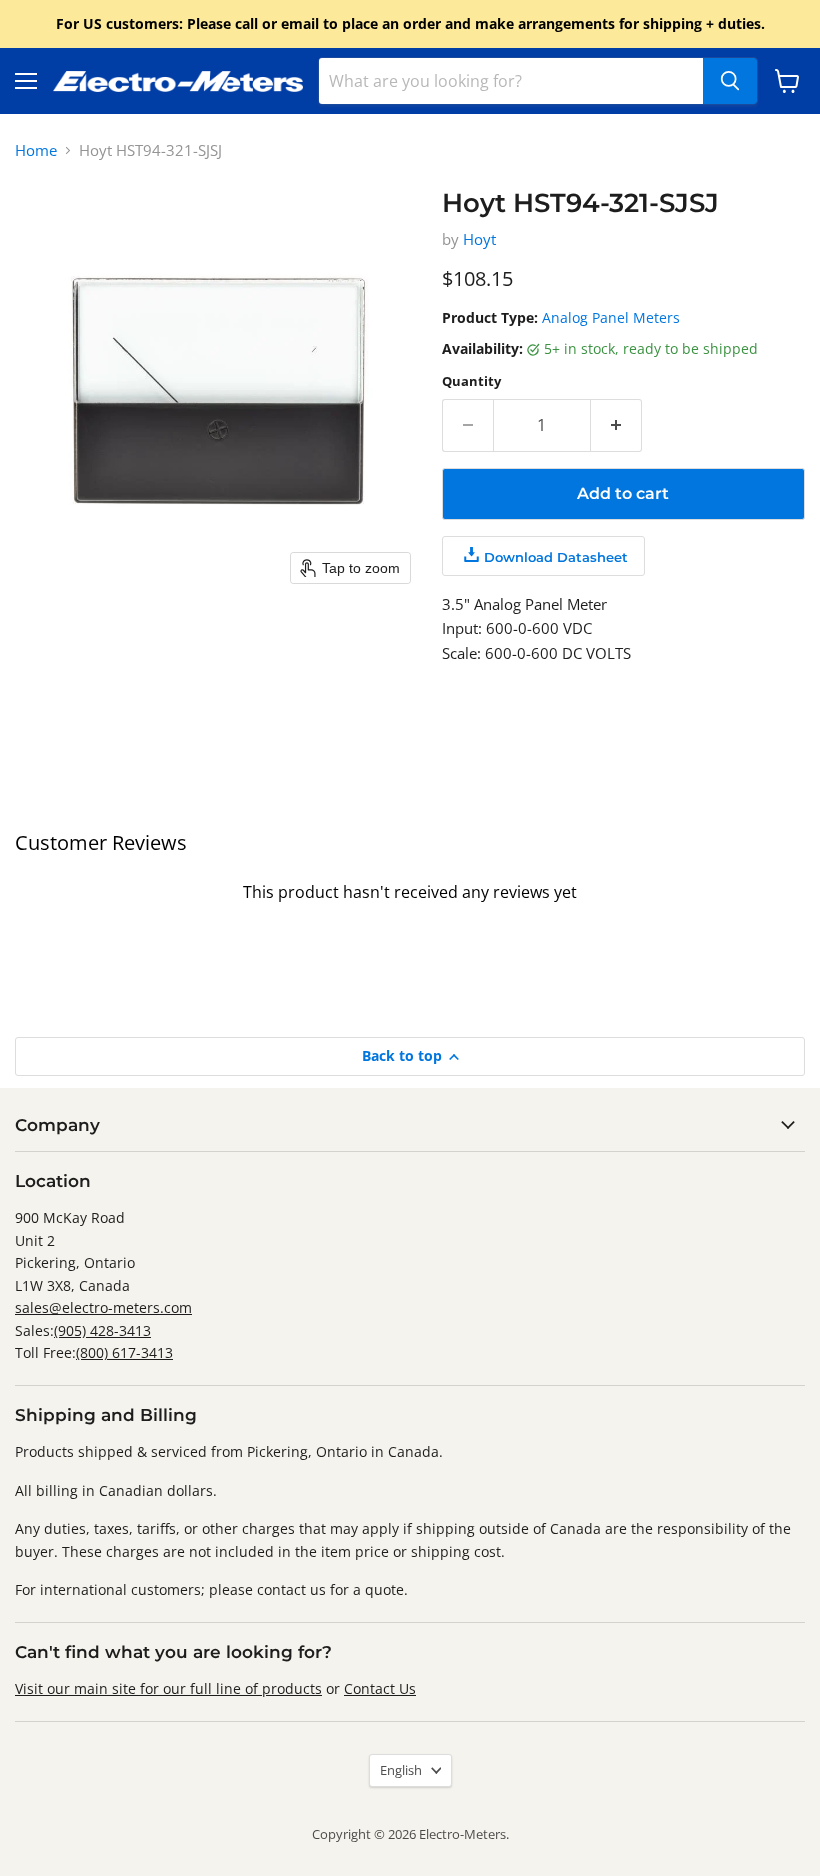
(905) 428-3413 (102, 1330)
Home (36, 150)
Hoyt (479, 239)
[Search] (730, 81)
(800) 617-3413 (124, 1352)
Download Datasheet (556, 557)
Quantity (471, 381)
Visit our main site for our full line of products (168, 1688)
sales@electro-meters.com (103, 1307)
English (401, 1770)
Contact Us (380, 1688)
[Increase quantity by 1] (616, 425)
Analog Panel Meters (611, 317)
